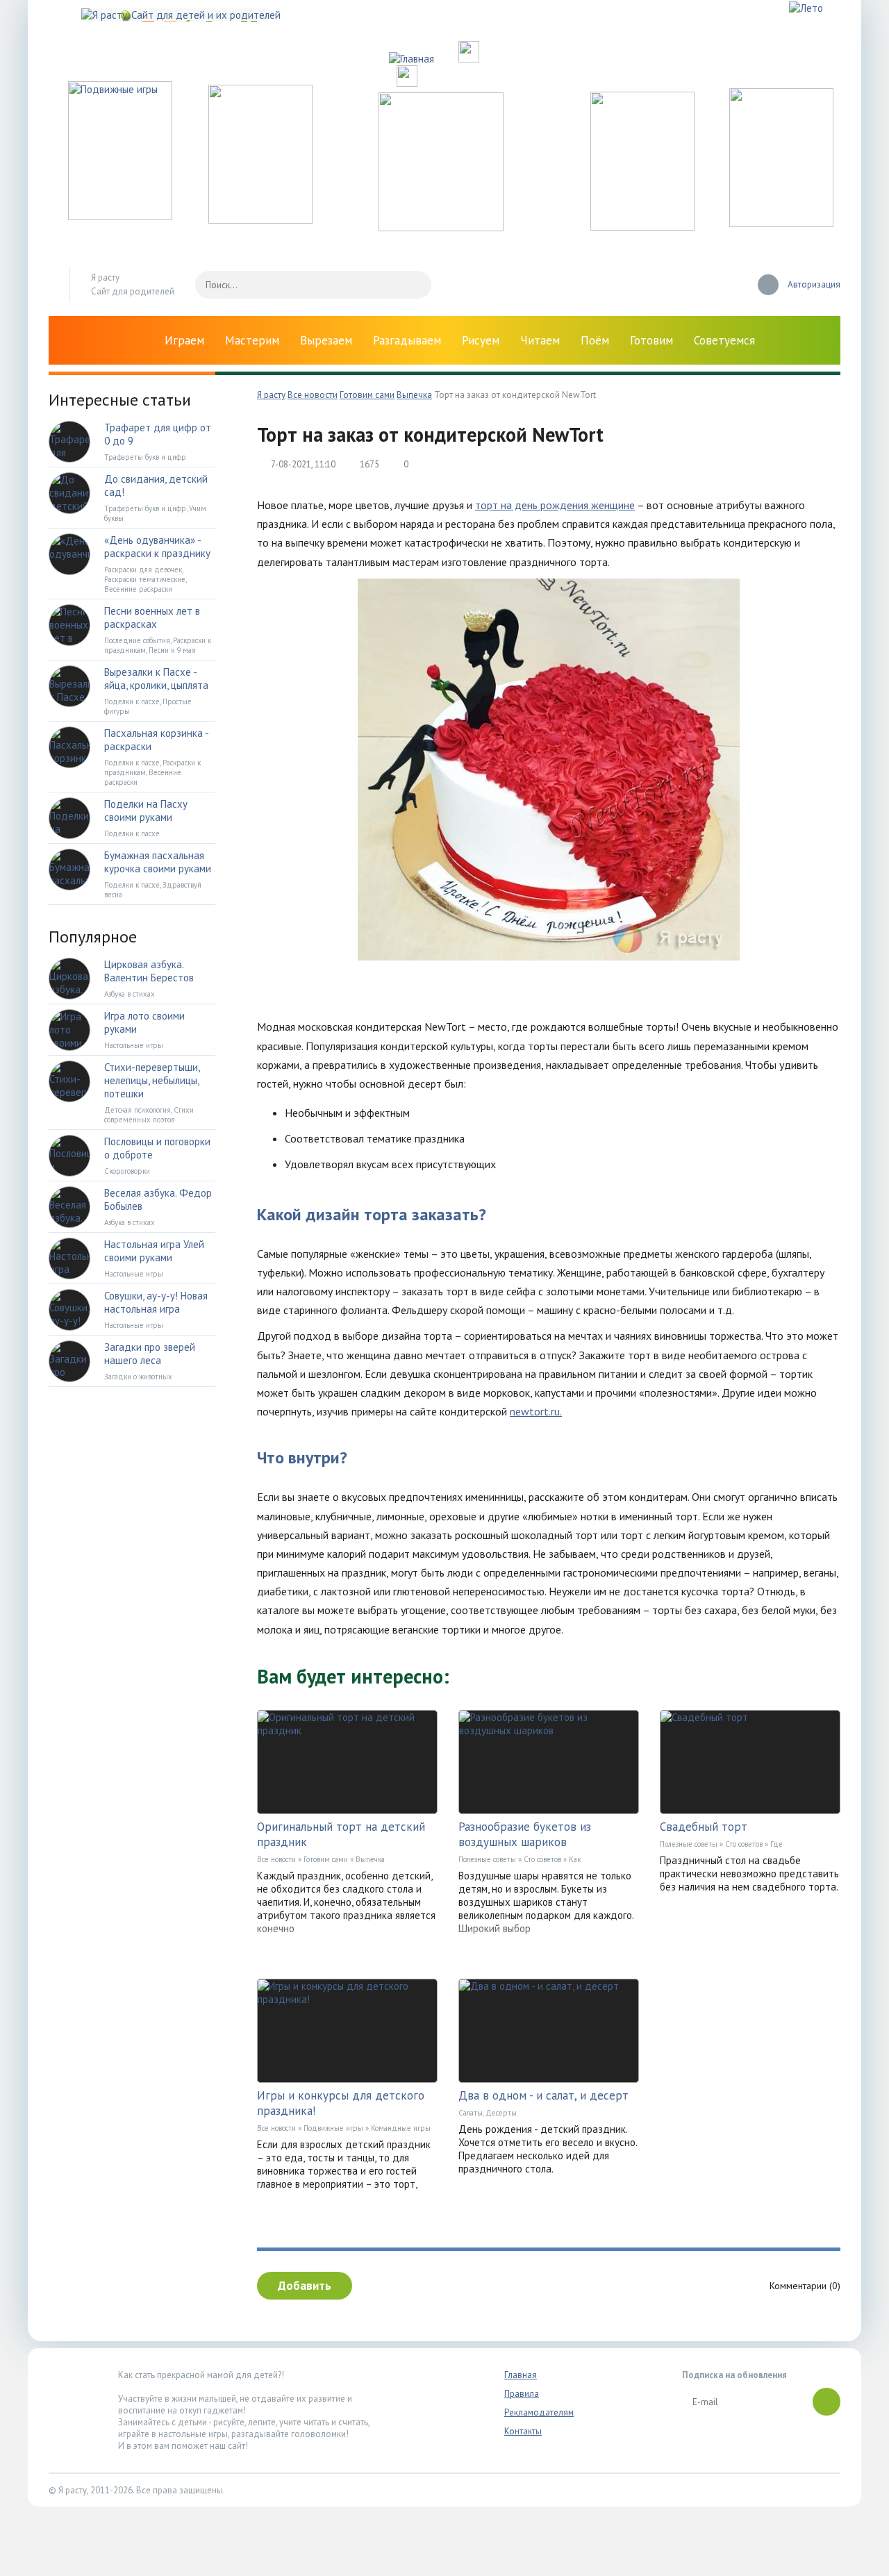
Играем (184, 340)
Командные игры (401, 2128)
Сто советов (542, 1859)
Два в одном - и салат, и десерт (543, 2095)
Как (575, 1859)
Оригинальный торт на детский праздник (341, 1834)
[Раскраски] (781, 223)
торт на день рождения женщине (555, 505)
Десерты (501, 2113)
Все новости (276, 1859)
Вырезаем (326, 340)
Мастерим (252, 340)
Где (776, 1844)
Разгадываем (407, 340)
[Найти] (414, 285)
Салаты (471, 2113)
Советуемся (724, 340)
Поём (595, 340)
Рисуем (481, 340)
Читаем (540, 340)
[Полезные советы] (642, 227)
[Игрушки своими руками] (260, 220)
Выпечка (370, 1859)
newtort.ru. (536, 1411)
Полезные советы (487, 1859)
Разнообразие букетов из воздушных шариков (525, 1834)
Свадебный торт (704, 1827)
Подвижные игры (333, 2128)
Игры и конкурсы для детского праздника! (341, 2103)
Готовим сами (326, 1859)
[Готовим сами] (441, 227)
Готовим (651, 340)
